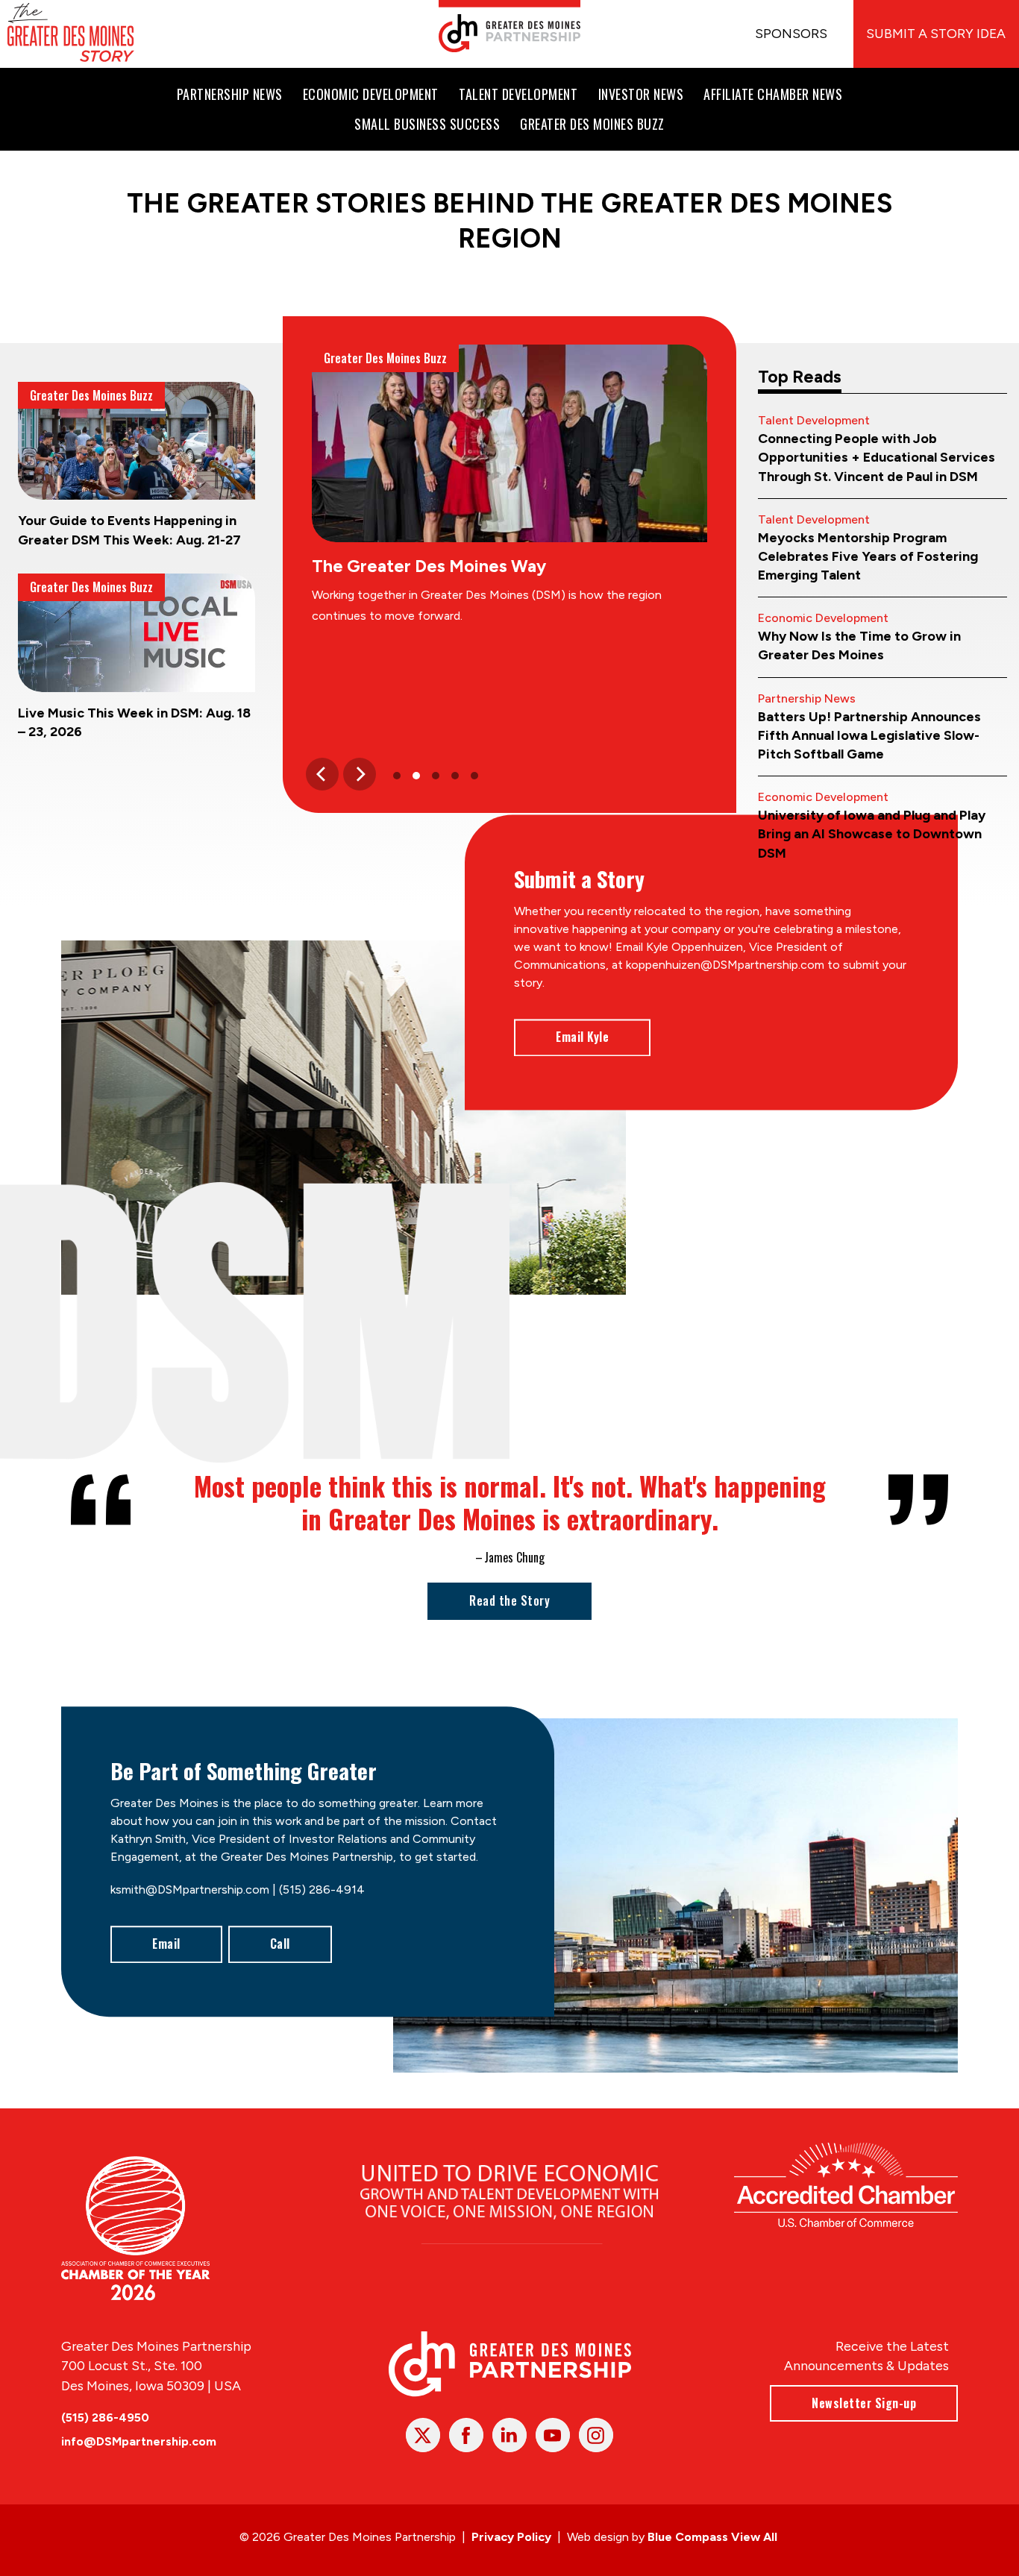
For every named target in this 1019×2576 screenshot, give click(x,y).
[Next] (360, 774)
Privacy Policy (511, 2537)
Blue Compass (688, 2537)
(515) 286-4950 (105, 2418)
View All (754, 2537)
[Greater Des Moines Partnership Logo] (509, 26)
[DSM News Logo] (71, 34)
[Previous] (322, 774)
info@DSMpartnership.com (139, 2441)
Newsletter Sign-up (864, 2403)
